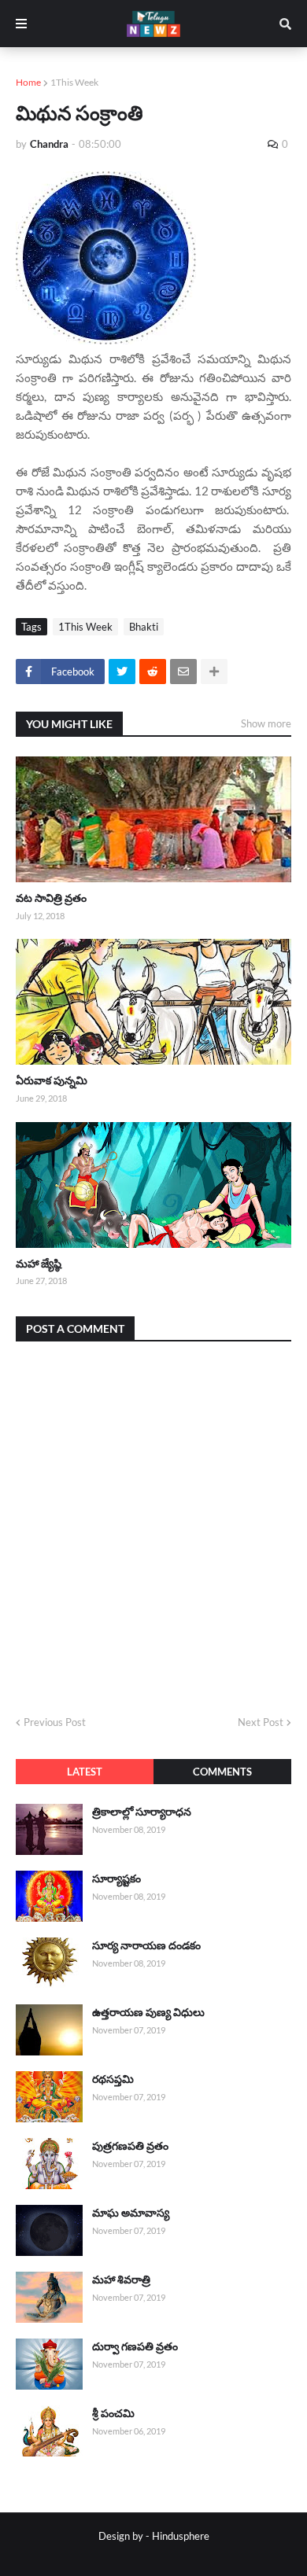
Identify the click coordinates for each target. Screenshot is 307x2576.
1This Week (74, 82)
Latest (85, 1772)
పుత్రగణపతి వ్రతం (130, 2145)
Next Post (261, 1722)
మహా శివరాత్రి (121, 2279)
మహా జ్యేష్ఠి (39, 1263)
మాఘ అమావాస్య (131, 2212)
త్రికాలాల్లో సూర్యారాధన (142, 1811)
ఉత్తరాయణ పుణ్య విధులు (148, 2012)
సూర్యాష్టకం (117, 1878)
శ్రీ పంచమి (113, 2413)
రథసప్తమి (113, 2079)
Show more (266, 723)
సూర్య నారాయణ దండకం (146, 1945)
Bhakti (144, 627)
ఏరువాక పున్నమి (52, 1080)
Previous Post (55, 1722)
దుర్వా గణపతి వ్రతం (135, 2346)
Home (28, 82)
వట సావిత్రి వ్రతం (51, 898)
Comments (222, 1772)
